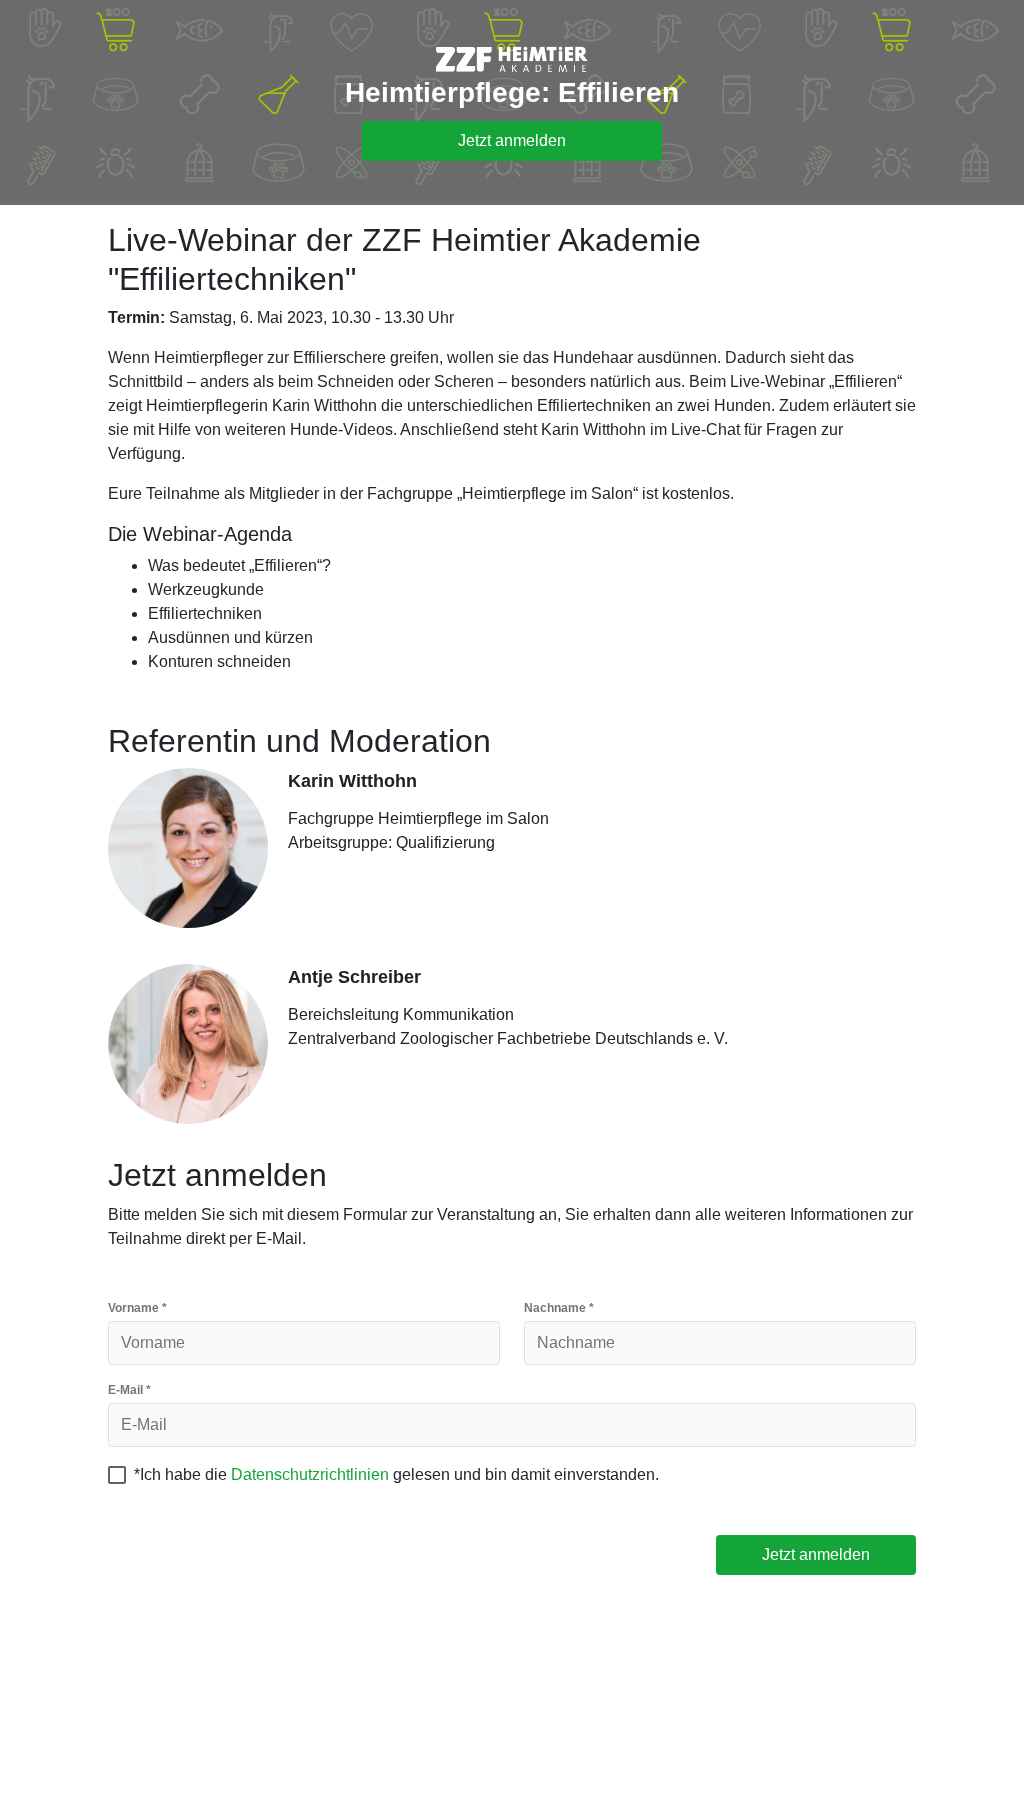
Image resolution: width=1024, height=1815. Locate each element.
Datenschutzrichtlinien (310, 1474)
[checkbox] (117, 1475)
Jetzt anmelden (512, 140)
